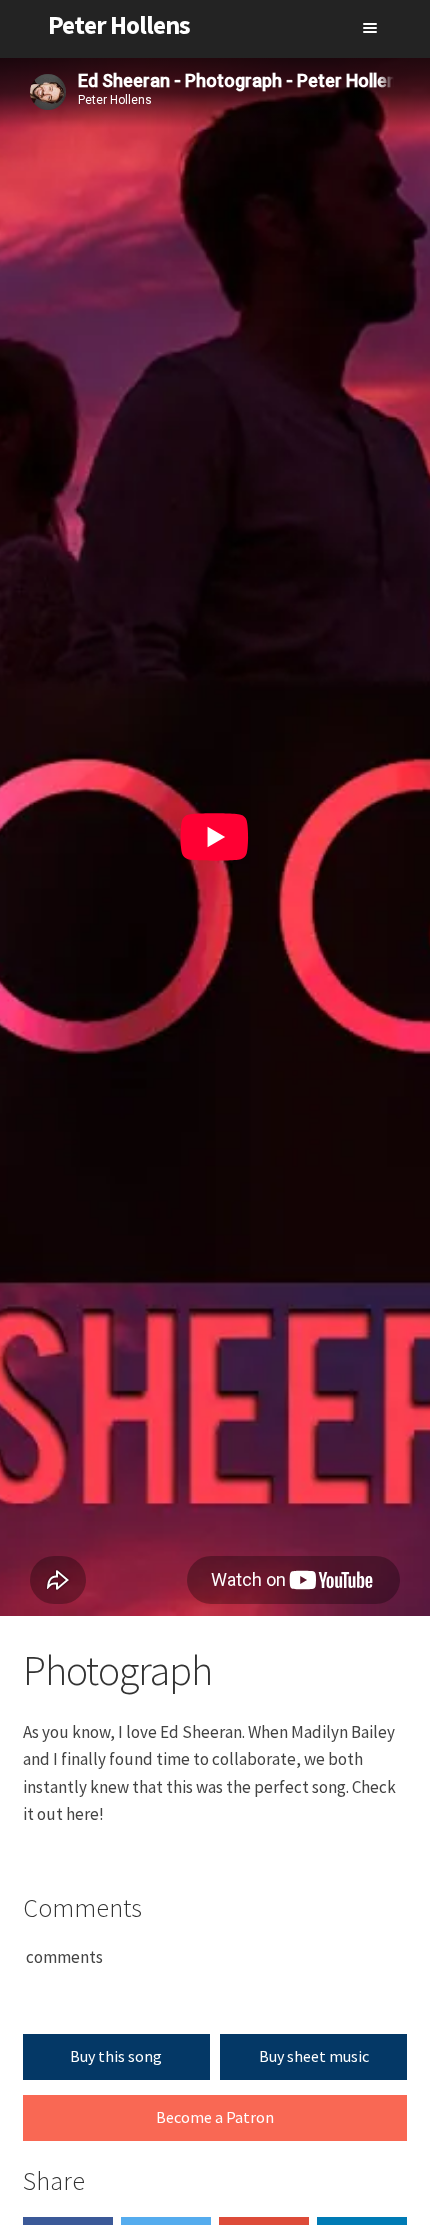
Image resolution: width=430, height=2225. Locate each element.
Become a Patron (215, 2117)
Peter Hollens (119, 25)
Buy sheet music (314, 2056)
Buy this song (116, 2056)
